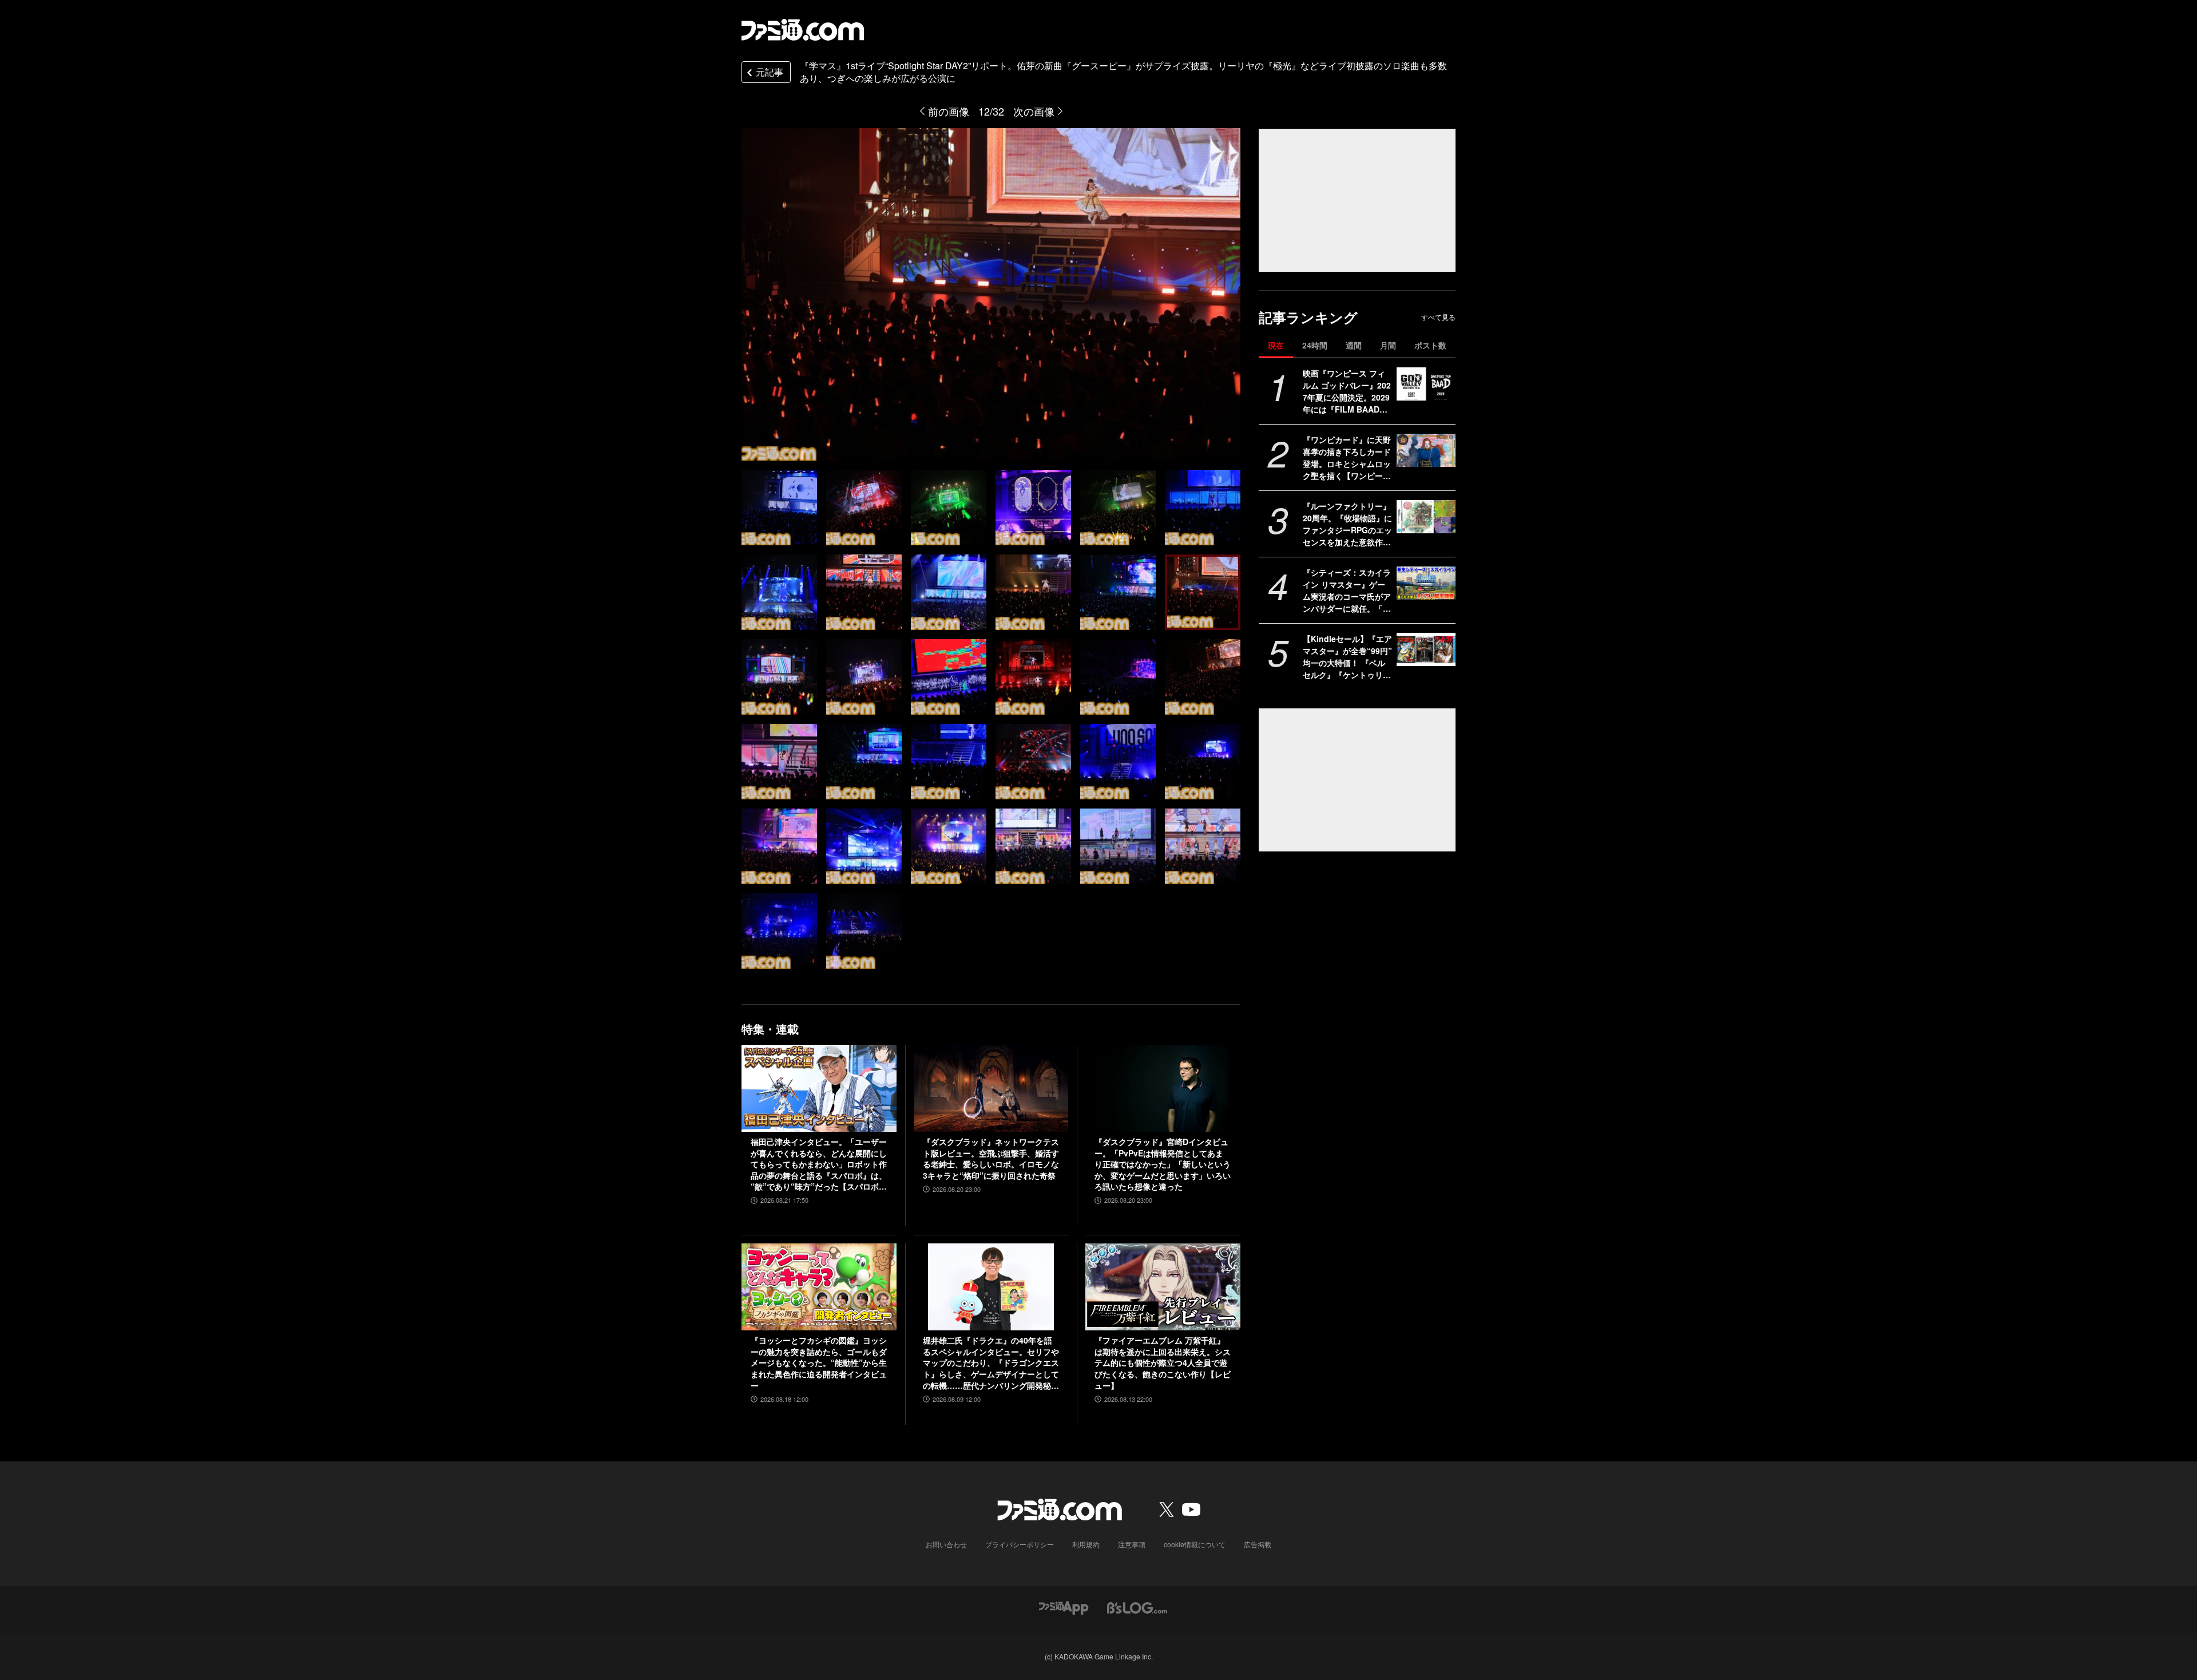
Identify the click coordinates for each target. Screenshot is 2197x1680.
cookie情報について (1195, 1544)
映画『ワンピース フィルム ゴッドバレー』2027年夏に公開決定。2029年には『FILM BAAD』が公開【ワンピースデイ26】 (1347, 391)
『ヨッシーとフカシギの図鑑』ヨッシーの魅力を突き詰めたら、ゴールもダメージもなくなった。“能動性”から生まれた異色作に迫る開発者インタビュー (819, 1363)
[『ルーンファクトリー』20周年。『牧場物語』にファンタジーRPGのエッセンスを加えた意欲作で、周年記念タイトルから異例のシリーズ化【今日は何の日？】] (1426, 517)
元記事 (770, 72)
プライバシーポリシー (1020, 1544)
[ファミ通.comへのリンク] (803, 30)
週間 (1354, 345)
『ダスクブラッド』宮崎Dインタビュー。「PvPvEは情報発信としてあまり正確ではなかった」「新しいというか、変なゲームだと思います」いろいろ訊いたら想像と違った (1163, 1164)
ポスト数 (1430, 345)
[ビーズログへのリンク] (1137, 1606)
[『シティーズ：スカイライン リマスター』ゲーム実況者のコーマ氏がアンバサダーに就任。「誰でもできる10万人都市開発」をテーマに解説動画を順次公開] (1426, 583)
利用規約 (1086, 1544)
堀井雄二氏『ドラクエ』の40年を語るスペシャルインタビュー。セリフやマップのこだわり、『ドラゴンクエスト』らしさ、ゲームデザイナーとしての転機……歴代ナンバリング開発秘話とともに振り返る (991, 1363)
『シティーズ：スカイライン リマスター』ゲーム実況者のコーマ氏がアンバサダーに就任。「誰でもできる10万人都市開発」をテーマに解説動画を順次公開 (1347, 591)
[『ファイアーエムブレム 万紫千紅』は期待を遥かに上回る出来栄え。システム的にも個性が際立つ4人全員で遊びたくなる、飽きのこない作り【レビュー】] (1163, 1287)
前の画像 (949, 111)
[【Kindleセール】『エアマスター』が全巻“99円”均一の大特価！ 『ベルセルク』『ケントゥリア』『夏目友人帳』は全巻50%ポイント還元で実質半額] (1426, 649)
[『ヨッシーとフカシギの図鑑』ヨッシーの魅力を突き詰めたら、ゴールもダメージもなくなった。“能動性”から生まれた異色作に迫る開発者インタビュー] (819, 1287)
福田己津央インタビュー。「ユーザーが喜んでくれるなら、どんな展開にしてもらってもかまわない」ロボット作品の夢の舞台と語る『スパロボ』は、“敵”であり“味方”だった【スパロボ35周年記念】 (819, 1164)
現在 (1276, 345)
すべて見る (1438, 317)
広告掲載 (1258, 1544)
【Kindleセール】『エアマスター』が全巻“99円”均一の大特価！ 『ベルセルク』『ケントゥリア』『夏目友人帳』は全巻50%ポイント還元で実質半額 (1347, 657)
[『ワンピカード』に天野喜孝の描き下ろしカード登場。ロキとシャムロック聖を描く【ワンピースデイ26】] (1426, 450)
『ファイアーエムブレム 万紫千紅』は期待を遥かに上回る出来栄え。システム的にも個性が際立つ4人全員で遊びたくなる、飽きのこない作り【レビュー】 (1163, 1363)
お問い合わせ (946, 1544)
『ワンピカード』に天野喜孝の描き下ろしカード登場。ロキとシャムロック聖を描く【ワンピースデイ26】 (1347, 458)
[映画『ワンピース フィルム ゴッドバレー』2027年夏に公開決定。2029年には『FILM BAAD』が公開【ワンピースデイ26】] (1426, 384)
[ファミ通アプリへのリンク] (1064, 1606)
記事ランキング (1308, 317)
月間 (1388, 345)
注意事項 (1132, 1544)
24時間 (1315, 345)
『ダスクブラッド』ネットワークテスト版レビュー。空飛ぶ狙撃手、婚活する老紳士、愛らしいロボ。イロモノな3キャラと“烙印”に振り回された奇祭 (991, 1159)
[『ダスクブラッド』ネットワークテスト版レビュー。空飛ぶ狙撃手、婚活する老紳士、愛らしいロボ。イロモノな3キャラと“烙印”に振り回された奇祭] (991, 1088)
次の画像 (1034, 111)
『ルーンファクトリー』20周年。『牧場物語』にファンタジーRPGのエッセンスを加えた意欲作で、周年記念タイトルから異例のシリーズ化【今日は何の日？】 (1347, 524)
